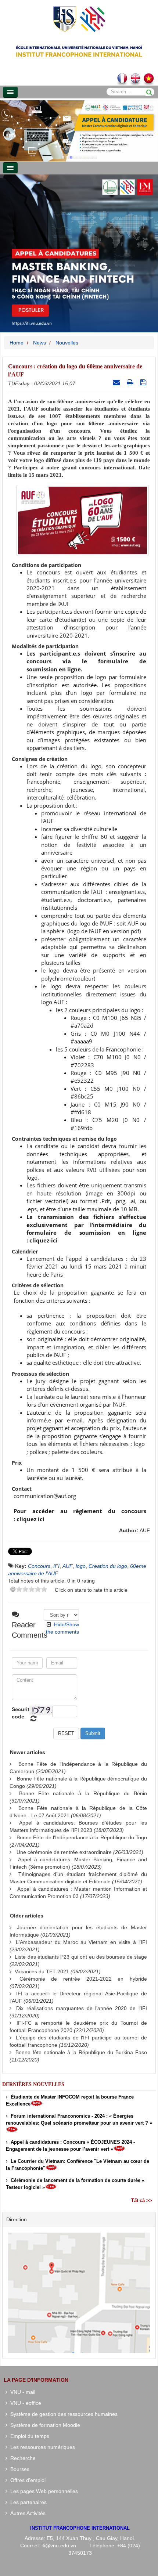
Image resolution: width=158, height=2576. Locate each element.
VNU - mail (21, 2392)
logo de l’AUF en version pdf (104, 931)
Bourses (18, 2469)
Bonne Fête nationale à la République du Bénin (83, 1793)
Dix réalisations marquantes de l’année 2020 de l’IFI (82, 2008)
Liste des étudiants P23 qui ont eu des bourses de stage (81, 1957)
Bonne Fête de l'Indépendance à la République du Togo (82, 1837)
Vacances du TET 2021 (42, 1971)
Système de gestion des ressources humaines (62, 2414)
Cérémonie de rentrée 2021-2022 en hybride (83, 1979)
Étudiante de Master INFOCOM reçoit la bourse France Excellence (70, 2100)
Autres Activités (26, 2513)
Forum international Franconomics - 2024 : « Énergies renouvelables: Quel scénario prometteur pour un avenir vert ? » (79, 2119)
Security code (19, 1713)
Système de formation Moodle (44, 2425)
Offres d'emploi (26, 2480)
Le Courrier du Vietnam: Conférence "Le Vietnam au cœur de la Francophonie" (78, 2165)
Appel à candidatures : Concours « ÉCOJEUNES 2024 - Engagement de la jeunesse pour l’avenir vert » (70, 2146)
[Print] (131, 382)
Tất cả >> (142, 2200)
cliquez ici (30, 1519)
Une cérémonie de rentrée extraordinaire (64, 1852)
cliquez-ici (44, 1240)
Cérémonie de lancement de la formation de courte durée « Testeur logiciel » (75, 2184)
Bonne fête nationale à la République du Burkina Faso (81, 2052)
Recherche (21, 2458)
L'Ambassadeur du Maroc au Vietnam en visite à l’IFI (81, 1942)
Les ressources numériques (41, 2447)
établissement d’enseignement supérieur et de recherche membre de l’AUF (86, 596)
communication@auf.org (45, 1496)
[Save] (144, 382)
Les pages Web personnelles (43, 2491)
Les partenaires (27, 2502)
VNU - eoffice (24, 2403)
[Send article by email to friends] (117, 382)
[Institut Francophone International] (79, 19)
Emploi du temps (28, 2436)
